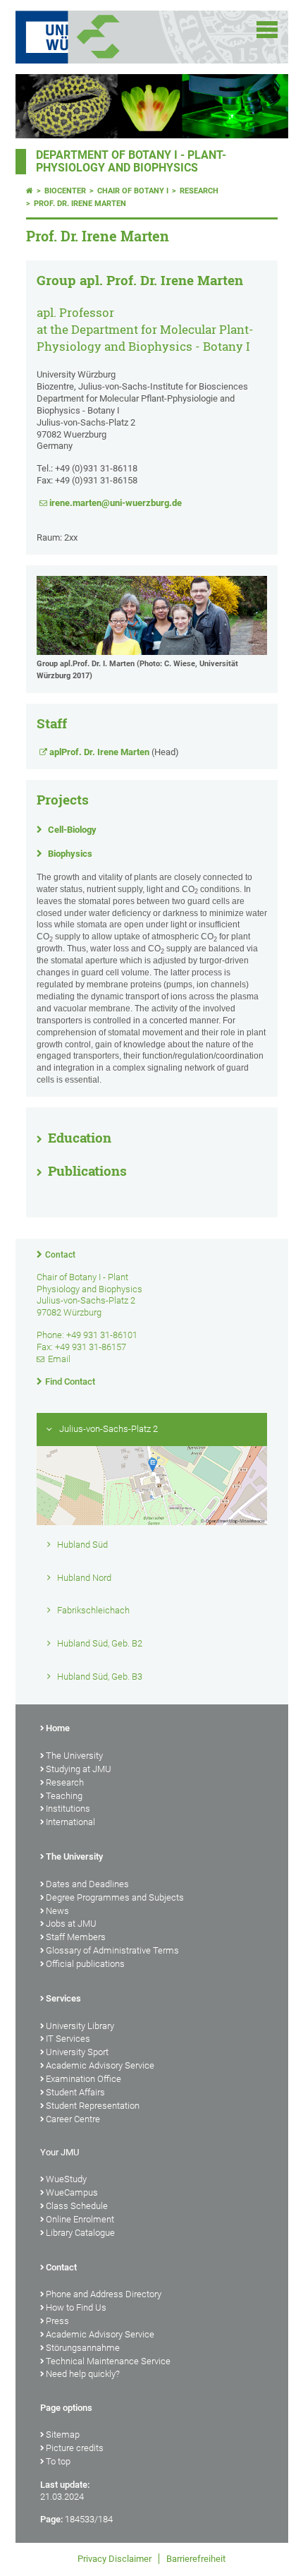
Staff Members (76, 1937)
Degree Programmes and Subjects (115, 1897)
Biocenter (65, 191)
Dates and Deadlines (87, 1884)
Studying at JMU (79, 1769)
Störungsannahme (83, 2348)
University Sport (77, 2052)
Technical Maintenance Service (108, 2361)
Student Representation (93, 2106)
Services (63, 1998)
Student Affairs (75, 2092)
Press (57, 2321)
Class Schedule (77, 2206)
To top (58, 2461)
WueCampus (72, 2192)
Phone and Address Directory (104, 2294)
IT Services (68, 2039)
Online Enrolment (80, 2219)
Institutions (68, 1808)
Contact (60, 1255)
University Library (80, 2026)
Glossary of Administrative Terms (112, 1950)
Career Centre (73, 2119)
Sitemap (63, 2434)
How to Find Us (76, 2307)
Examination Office (84, 2079)
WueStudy (66, 2179)
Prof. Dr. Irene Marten (80, 204)
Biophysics (70, 854)
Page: (51, 2519)
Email (59, 1359)
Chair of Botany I (133, 191)
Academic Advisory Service (100, 2065)
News (57, 1911)
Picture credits (75, 2448)
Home (58, 1728)
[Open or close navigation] (267, 30)
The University (74, 1756)
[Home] (30, 191)
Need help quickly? (83, 2374)
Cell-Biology (72, 830)
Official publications (85, 1964)
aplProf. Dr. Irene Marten (99, 752)
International (70, 1822)
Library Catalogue (80, 2233)
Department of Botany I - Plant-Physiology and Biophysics (131, 162)
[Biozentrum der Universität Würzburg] (116, 37)
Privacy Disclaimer (115, 2559)
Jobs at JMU (71, 1924)
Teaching (64, 1796)
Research (199, 191)
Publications (87, 1171)
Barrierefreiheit (196, 2559)
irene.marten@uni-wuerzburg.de (116, 503)
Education (80, 1138)
